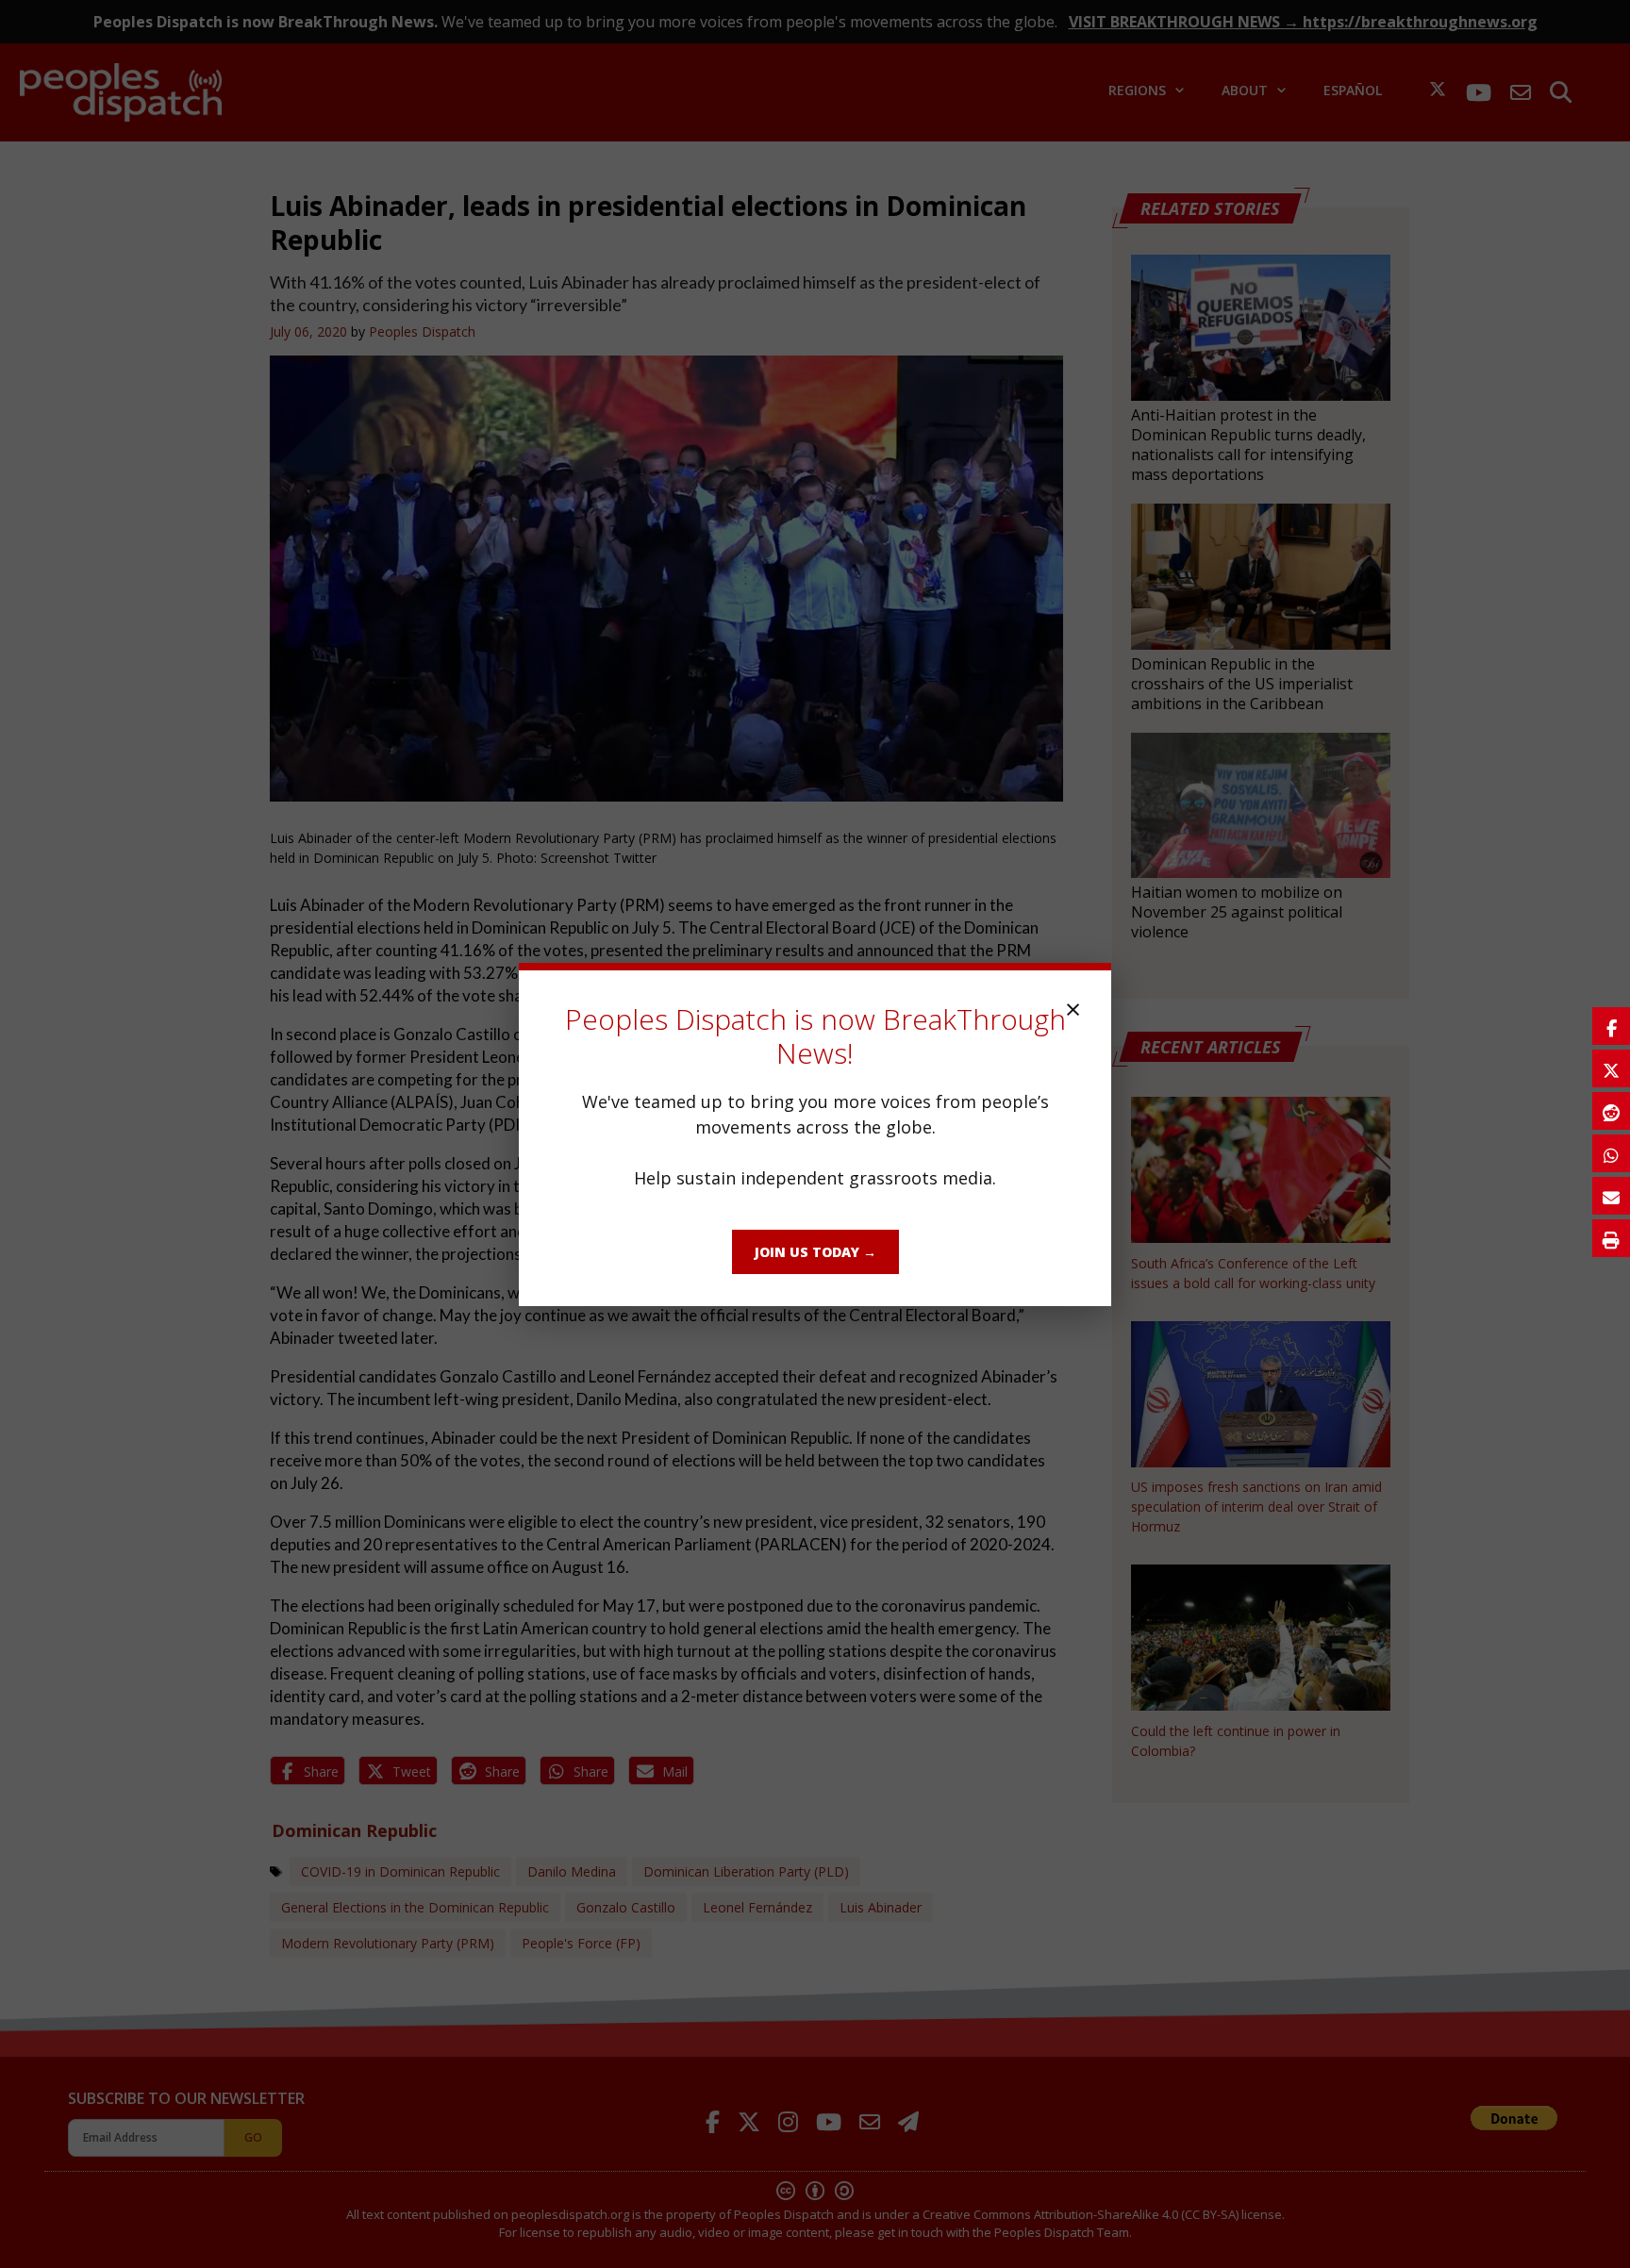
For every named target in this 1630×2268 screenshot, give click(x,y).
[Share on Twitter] (1611, 1068)
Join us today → (815, 1252)
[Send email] (1611, 1196)
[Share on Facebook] (1611, 1026)
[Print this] (1611, 1238)
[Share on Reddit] (1611, 1111)
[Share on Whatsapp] (1611, 1153)
